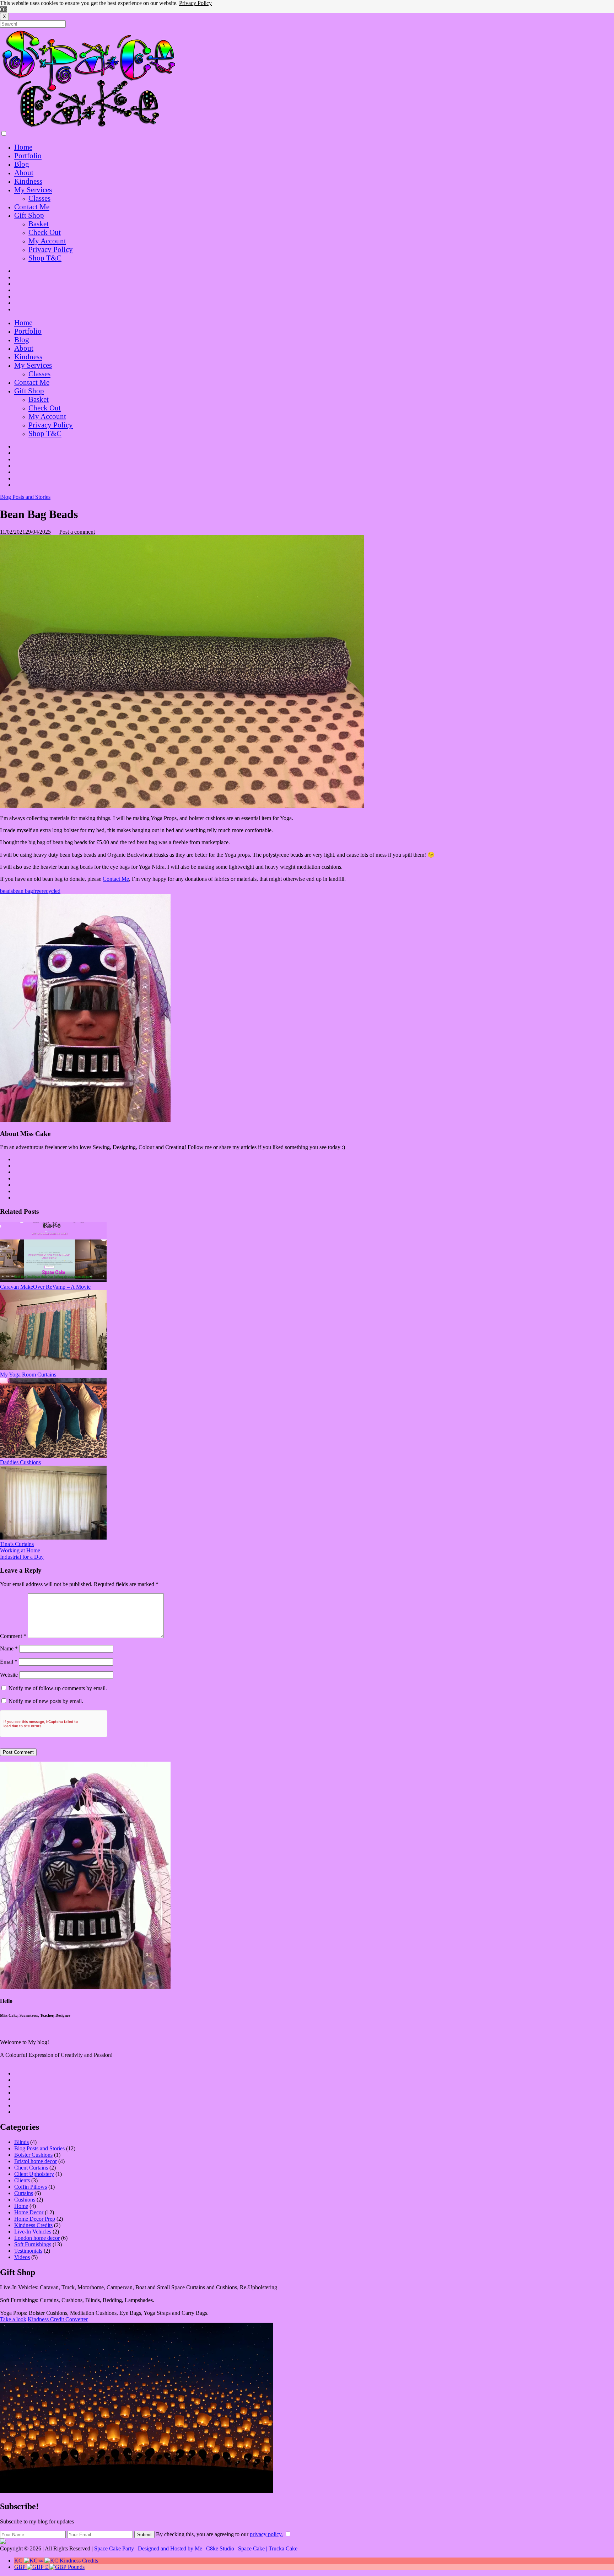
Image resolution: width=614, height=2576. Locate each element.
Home (23, 147)
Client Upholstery (34, 2174)
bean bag (23, 891)
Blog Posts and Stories (25, 497)
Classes (39, 198)
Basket (39, 224)
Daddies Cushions (20, 1462)
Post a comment (77, 532)
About (24, 173)
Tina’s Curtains (17, 1544)
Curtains (24, 2193)
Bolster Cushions (33, 2155)
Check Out (45, 232)
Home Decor (29, 2212)
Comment (13, 1636)
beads (6, 891)
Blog (22, 164)
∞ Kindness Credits (56, 2561)
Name (9, 1648)
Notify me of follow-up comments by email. (58, 1688)
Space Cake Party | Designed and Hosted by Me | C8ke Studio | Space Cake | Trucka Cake (196, 2548)
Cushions (25, 2200)
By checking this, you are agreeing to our (219, 2534)
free (37, 891)
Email (9, 1662)
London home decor (37, 2238)
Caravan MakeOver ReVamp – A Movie (45, 1287)
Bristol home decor (36, 2161)
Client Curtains (31, 2168)
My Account (47, 241)
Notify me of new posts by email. (46, 1701)
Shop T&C (45, 258)
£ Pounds (49, 2567)
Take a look (13, 2319)
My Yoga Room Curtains (28, 1375)
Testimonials (28, 2251)
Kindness (28, 181)
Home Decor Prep (35, 2219)
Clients (22, 2180)
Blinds (21, 2142)
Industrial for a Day (22, 1557)
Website (9, 1675)
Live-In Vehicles (33, 2232)
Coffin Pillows (31, 2187)
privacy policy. (266, 2534)
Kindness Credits (33, 2225)
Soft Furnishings (33, 2244)
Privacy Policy (195, 3)
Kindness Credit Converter (58, 2319)
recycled (51, 891)
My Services (33, 190)
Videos (22, 2257)
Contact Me (32, 207)
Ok (4, 9)
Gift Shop (29, 215)
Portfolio (28, 155)
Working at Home (20, 1550)
